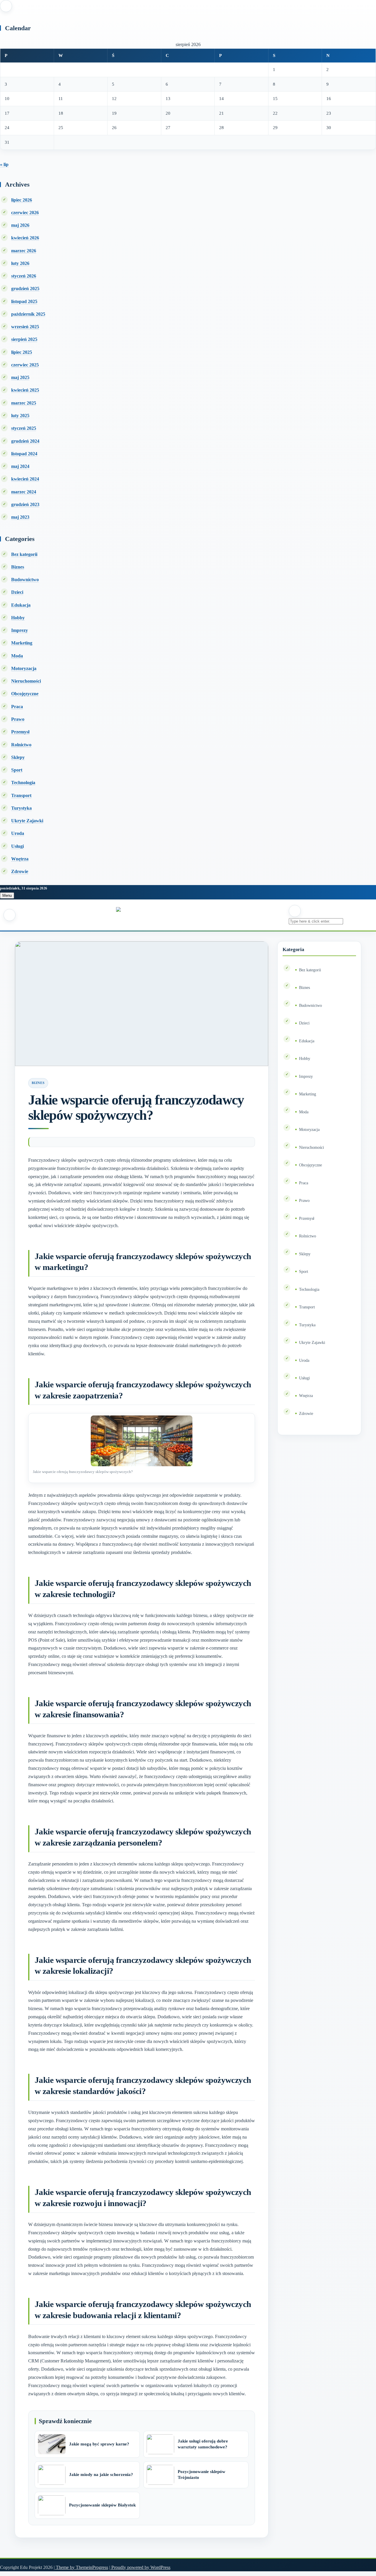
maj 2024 (20, 466)
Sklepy (18, 757)
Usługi (17, 846)
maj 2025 (20, 377)
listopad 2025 (24, 301)
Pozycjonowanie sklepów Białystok (102, 2505)
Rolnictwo (21, 745)
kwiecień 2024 (25, 479)
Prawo (18, 719)
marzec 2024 (24, 492)
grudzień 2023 (25, 504)
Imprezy (20, 630)
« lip (4, 164)
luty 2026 (20, 263)
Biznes (18, 567)
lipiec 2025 (22, 352)
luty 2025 (20, 416)
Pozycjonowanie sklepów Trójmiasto (202, 2474)
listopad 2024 (24, 454)
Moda (17, 656)
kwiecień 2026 (25, 238)
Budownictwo (25, 580)
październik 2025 (28, 314)
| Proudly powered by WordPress (140, 2567)
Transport (21, 795)
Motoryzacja (24, 668)
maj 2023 (20, 517)
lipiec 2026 (22, 200)
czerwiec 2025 (25, 365)
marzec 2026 (24, 251)
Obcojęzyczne (25, 694)
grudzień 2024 (25, 441)
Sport (17, 770)
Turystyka (21, 808)
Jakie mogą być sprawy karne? (99, 2444)
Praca (17, 707)
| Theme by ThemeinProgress (81, 2567)
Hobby (18, 618)
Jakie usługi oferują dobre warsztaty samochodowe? (203, 2444)
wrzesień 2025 (25, 327)
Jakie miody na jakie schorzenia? (101, 2474)
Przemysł (20, 732)
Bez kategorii (24, 554)
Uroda (18, 833)
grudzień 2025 (25, 289)
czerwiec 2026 (25, 213)
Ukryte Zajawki (27, 821)
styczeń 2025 (24, 428)
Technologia (23, 783)
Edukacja (21, 605)
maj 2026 (20, 225)
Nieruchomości (26, 681)
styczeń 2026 (24, 276)
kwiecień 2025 (25, 390)
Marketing (22, 643)
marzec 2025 (24, 403)
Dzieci (17, 592)
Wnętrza (20, 859)
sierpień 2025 (24, 339)
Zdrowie (20, 871)
